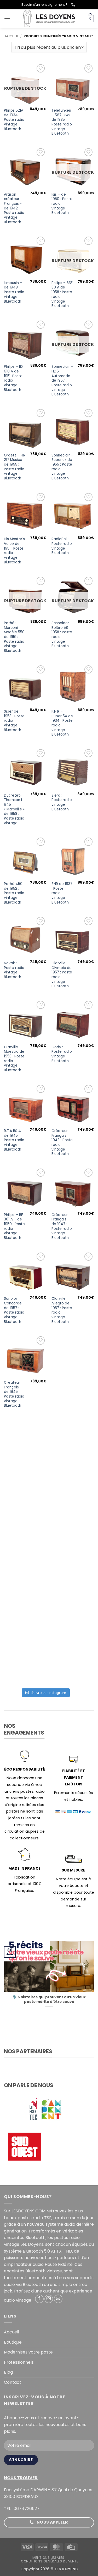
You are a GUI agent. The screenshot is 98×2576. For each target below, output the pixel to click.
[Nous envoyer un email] (58, 2299)
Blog (8, 2372)
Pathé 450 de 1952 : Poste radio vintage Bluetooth (14, 893)
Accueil (11, 36)
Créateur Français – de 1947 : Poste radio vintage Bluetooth (62, 1226)
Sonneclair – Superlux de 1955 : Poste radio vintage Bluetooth (62, 467)
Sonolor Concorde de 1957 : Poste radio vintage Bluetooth (14, 1310)
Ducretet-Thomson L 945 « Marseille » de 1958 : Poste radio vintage (14, 809)
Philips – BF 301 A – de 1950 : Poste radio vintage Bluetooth (14, 1226)
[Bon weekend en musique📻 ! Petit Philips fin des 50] (45, 1466)
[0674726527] (74, 5)
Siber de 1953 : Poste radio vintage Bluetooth (14, 721)
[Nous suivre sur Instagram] (49, 2299)
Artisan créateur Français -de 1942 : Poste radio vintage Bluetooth (14, 208)
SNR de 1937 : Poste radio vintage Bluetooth (62, 893)
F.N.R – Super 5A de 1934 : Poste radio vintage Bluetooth (62, 723)
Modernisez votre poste (28, 2352)
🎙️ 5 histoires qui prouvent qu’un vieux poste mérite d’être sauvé (49, 1999)
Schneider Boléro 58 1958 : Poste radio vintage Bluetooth (62, 635)
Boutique (13, 2342)
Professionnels (19, 2362)
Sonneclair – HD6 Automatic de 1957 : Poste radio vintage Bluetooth (62, 381)
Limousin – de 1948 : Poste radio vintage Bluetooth (14, 292)
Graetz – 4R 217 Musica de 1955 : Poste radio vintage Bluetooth (15, 467)
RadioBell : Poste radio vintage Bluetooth (62, 546)
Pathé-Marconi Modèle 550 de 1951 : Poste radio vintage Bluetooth (14, 637)
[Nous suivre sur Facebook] (39, 2299)
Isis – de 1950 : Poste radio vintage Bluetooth (62, 204)
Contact (13, 2382)
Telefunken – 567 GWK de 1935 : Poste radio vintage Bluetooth (62, 122)
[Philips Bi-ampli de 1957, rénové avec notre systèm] (45, 1661)
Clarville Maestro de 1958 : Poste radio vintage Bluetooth (14, 1059)
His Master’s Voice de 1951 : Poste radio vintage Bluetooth (14, 551)
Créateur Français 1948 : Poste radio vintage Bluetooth (62, 1142)
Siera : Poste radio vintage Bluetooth (62, 802)
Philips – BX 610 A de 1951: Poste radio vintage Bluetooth (14, 378)
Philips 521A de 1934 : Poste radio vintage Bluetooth (14, 120)
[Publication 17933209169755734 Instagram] (45, 1564)
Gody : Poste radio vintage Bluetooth (62, 1054)
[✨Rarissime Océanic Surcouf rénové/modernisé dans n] (45, 1612)
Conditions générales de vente (50, 2561)
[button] (7, 18)
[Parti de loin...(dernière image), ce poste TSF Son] (45, 1515)
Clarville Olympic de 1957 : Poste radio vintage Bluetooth (62, 975)
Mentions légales (48, 2558)
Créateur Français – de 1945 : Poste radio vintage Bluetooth (14, 1394)
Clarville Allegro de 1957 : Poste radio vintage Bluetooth (62, 1310)
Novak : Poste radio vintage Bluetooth (14, 970)
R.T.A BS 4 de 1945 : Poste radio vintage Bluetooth (14, 1140)
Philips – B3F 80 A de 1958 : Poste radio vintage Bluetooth (62, 294)
